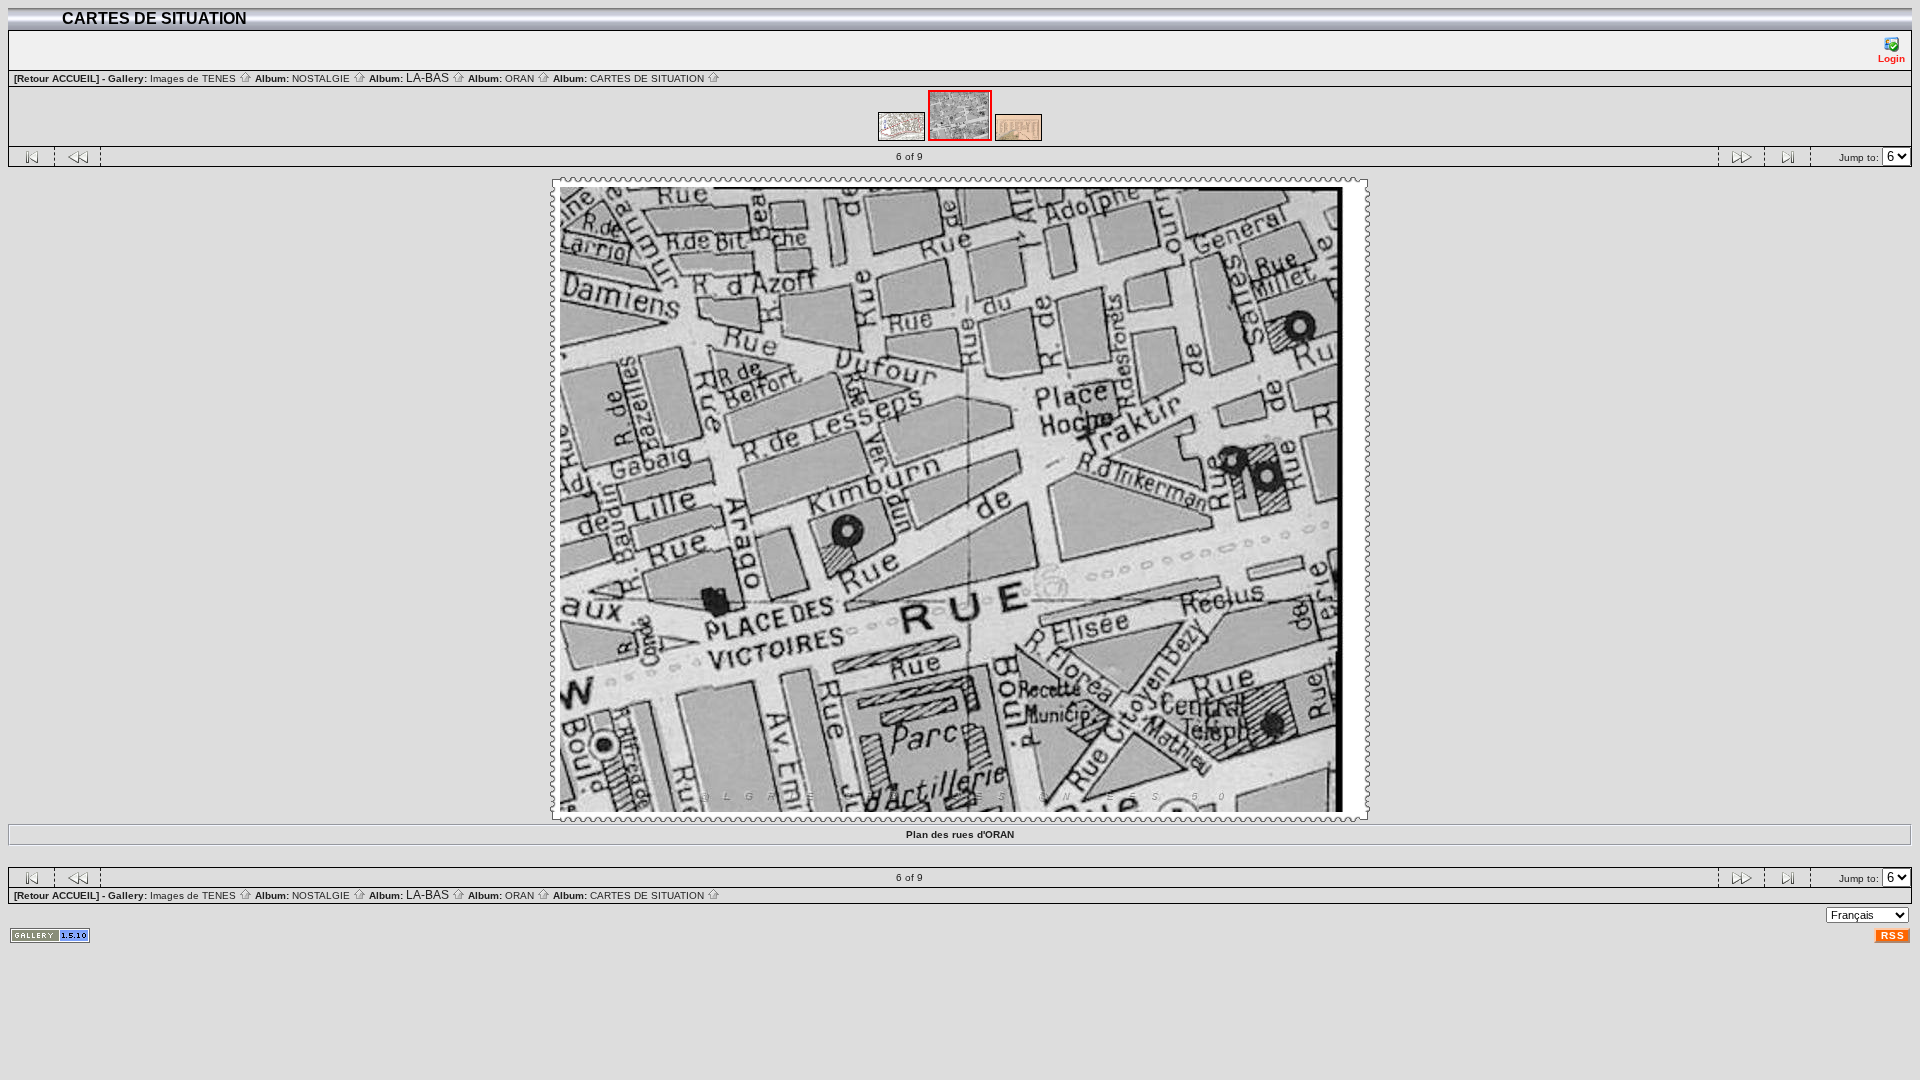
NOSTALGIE (322, 78)
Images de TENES (194, 78)
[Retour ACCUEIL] (56, 78)
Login (1891, 58)
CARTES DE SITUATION (648, 78)
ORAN (521, 78)
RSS (1893, 935)
